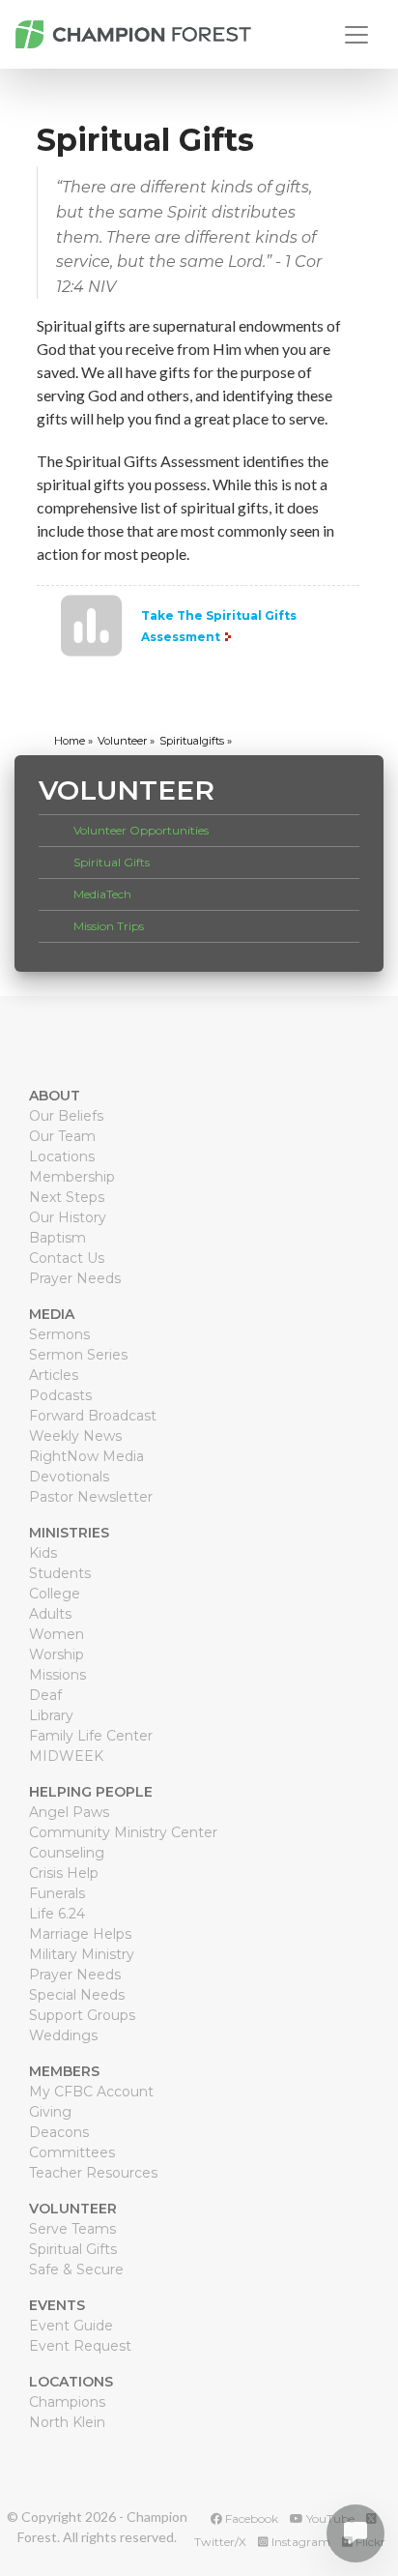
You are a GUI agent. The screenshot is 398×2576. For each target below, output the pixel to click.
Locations (62, 1156)
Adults (50, 1614)
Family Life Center (91, 1736)
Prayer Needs (75, 1278)
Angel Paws (69, 1812)
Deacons (59, 2132)
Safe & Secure (76, 2269)
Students (60, 1573)
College (55, 1594)
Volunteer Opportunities (141, 830)
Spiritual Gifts (112, 862)
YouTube (329, 2518)
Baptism (57, 1238)
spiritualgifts (192, 741)
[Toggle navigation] (356, 35)
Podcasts (60, 1395)
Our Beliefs (66, 1116)
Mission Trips (109, 926)
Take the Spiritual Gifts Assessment (219, 626)
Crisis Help (64, 1873)
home (70, 741)
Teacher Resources (93, 2173)
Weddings (63, 2035)
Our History (68, 1217)
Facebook (250, 2518)
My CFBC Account (91, 2092)
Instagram (299, 2542)
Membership (72, 1177)
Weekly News (75, 1436)
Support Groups (82, 2015)
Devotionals (69, 1477)
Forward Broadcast (93, 1416)
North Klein (67, 2422)
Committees (72, 2152)
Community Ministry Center (123, 1832)
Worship (57, 1654)
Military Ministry (82, 1954)
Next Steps (67, 1197)
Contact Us (67, 1258)
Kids (43, 1553)
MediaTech (102, 894)
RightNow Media (86, 1456)
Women (57, 1634)
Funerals (57, 1893)
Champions (67, 2402)
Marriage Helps (80, 1934)
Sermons (59, 1334)
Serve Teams (72, 2229)
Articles (54, 1375)
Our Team (62, 1136)
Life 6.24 (57, 1914)
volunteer (122, 741)
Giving (50, 2112)
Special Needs (77, 1995)
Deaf (45, 1695)
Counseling (67, 1853)
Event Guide (71, 2326)
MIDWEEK (66, 1756)
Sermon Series (78, 1355)
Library (51, 1715)
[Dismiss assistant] (358, 2510)
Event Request (80, 2346)
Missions (57, 1675)
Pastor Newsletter (91, 1497)
